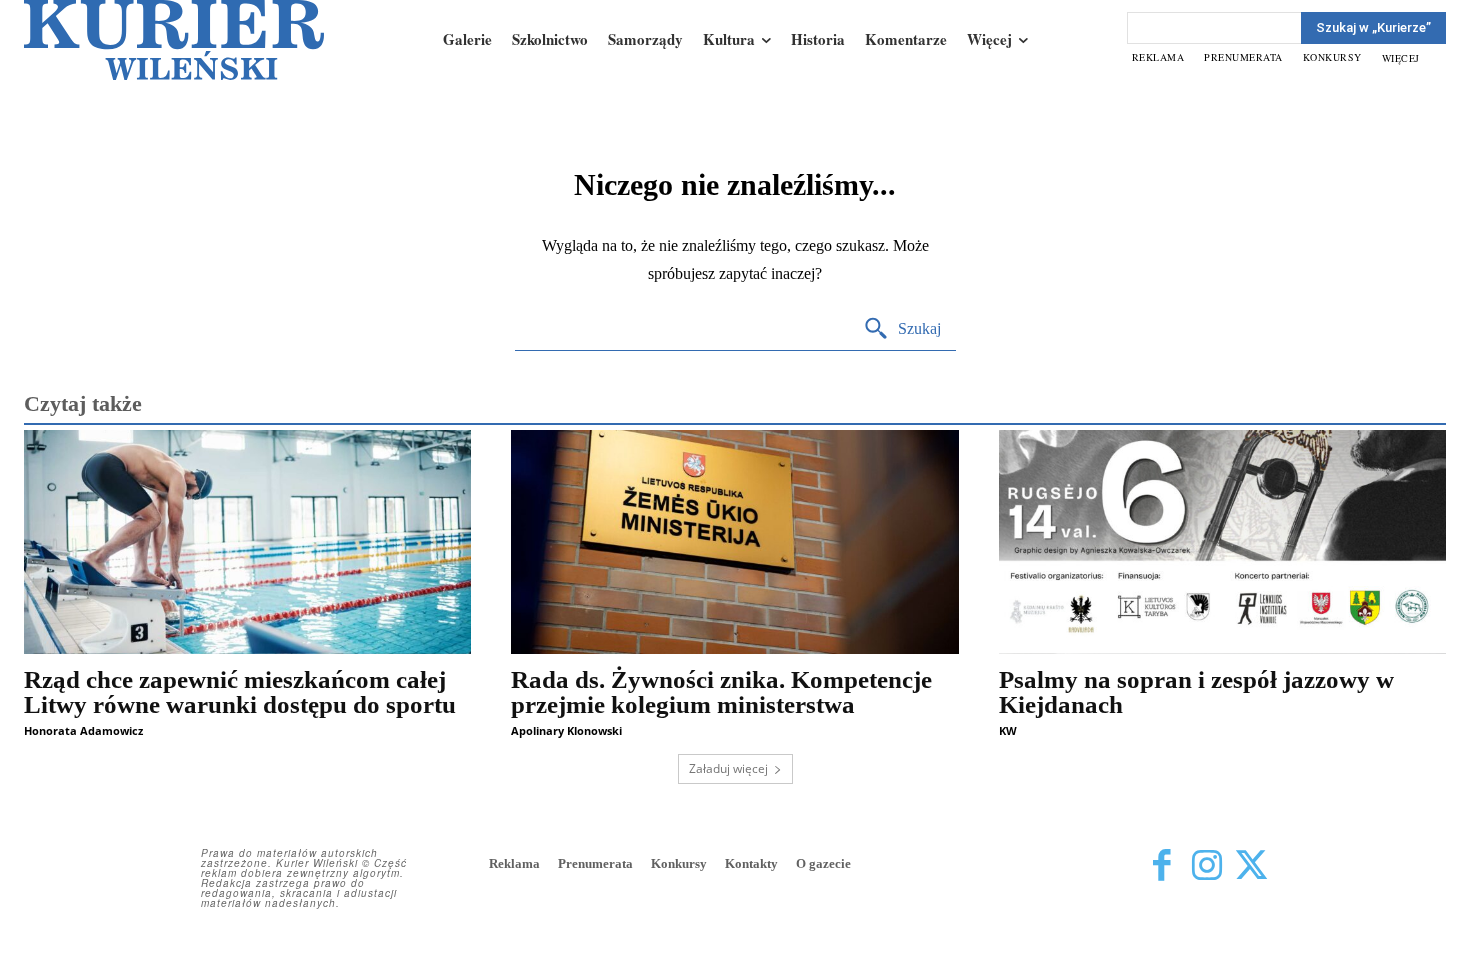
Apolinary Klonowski (566, 730)
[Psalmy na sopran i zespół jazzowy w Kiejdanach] (1222, 542)
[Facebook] (1161, 865)
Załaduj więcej (728, 768)
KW (1008, 730)
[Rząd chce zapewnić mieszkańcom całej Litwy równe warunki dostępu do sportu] (247, 542)
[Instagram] (1206, 865)
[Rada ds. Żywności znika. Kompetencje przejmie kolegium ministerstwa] (734, 542)
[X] (1251, 865)
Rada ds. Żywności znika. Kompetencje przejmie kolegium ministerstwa (721, 692)
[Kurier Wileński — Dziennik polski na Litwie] (174, 40)
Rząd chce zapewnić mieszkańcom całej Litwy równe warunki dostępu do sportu (240, 692)
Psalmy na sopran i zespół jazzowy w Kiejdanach (1196, 692)
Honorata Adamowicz (83, 730)
